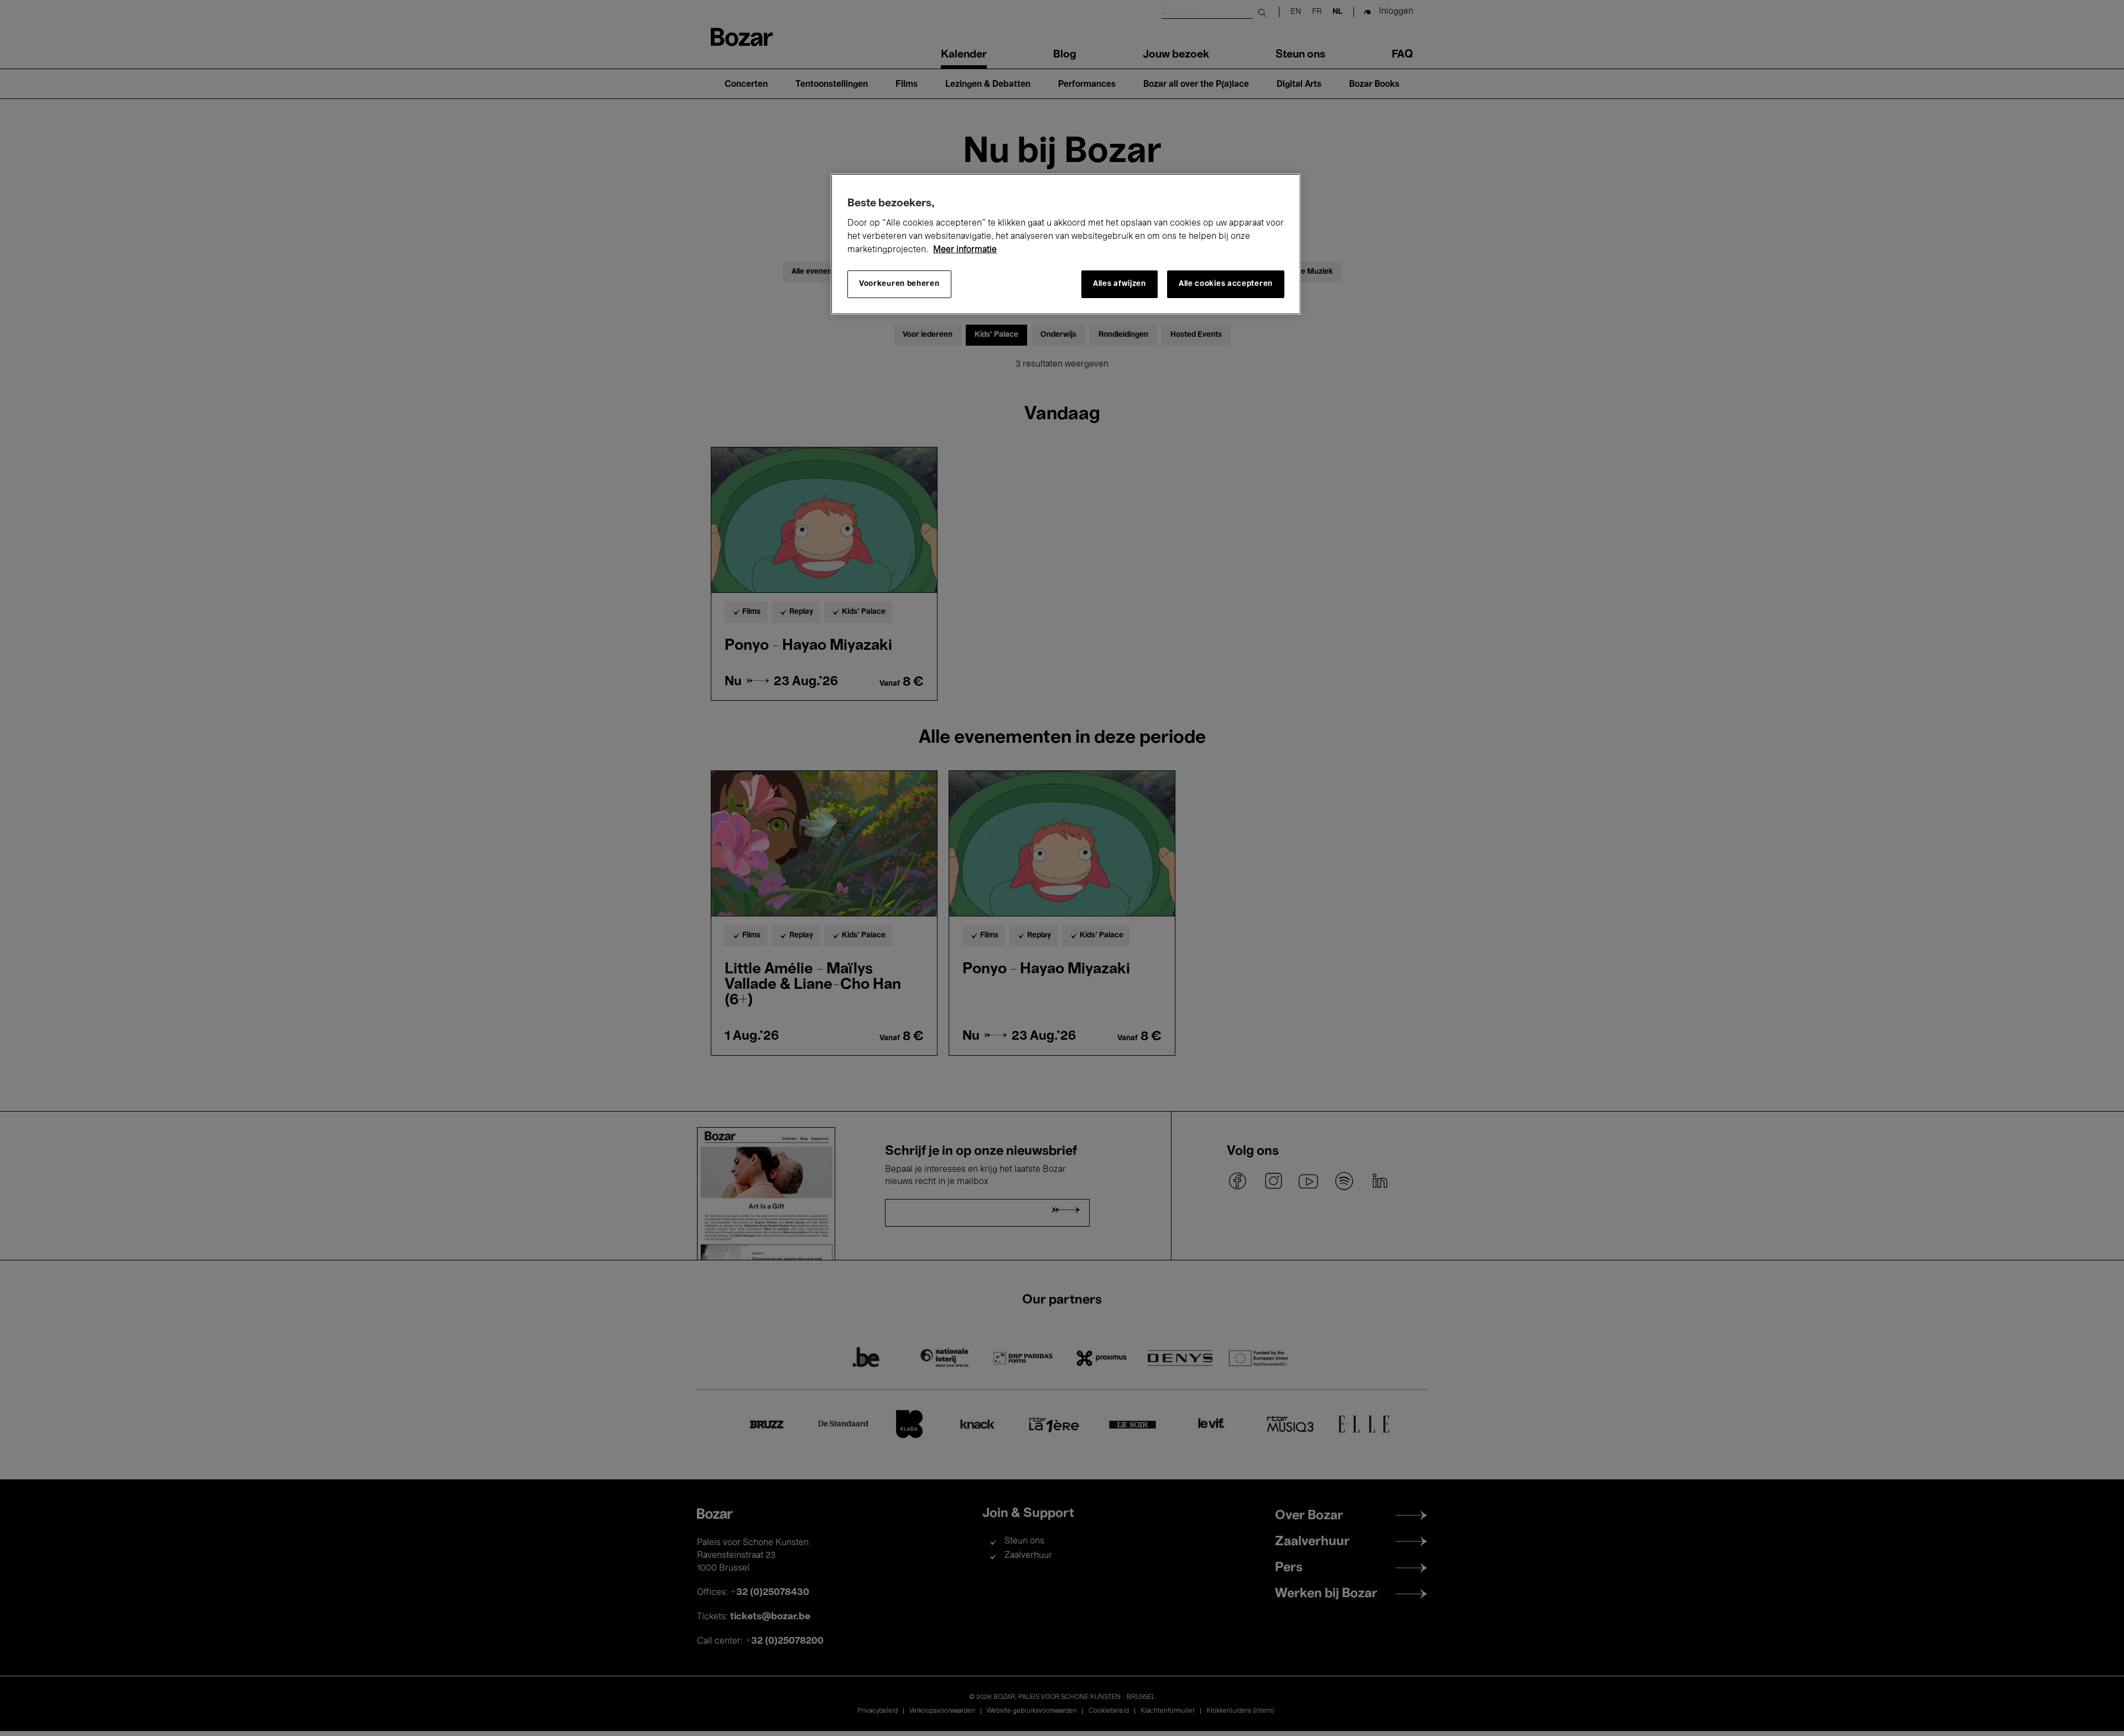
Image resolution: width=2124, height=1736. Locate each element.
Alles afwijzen (1120, 284)
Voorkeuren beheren (899, 284)
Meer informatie (965, 250)
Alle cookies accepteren (1226, 284)
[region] (1066, 244)
